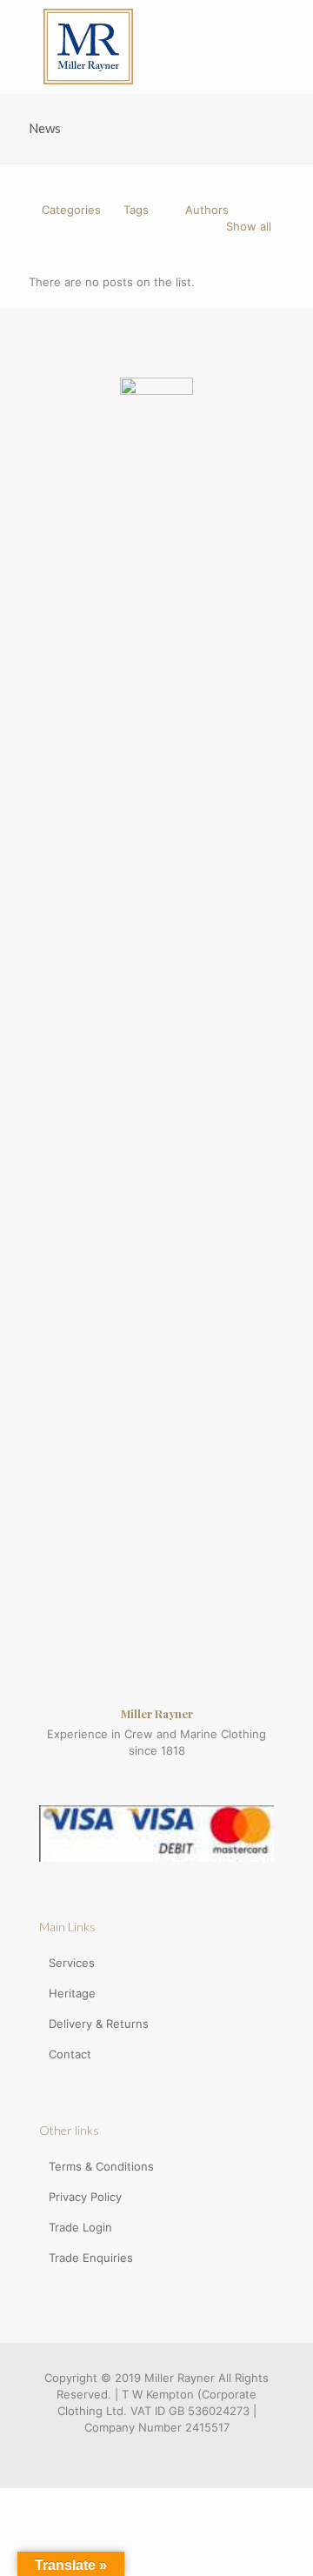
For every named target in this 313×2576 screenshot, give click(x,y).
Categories (71, 210)
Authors (207, 210)
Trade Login (80, 2227)
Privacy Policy (85, 2197)
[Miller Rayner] (88, 47)
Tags (136, 210)
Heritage (72, 1993)
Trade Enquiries (91, 2258)
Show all (249, 226)
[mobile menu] (290, 35)
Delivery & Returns (99, 2024)
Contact (70, 2054)
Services (72, 1963)
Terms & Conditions (101, 2166)
